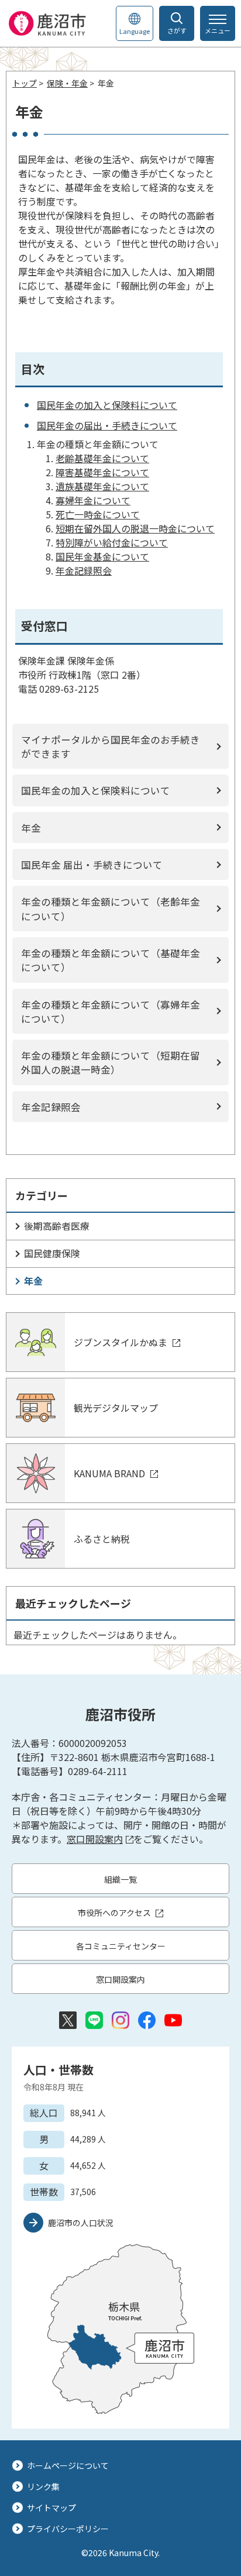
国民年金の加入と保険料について (107, 405)
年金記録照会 (84, 570)
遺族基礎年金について (102, 486)
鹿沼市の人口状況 (81, 2223)
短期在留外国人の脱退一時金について (135, 528)
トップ (25, 83)
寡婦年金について (93, 500)
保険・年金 (67, 83)
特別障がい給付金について (112, 542)
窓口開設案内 (95, 1839)
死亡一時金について (98, 514)
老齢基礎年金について (102, 458)
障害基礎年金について (102, 472)
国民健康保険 (52, 1253)
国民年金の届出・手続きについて (107, 425)
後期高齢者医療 (57, 1226)
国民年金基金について (102, 556)
